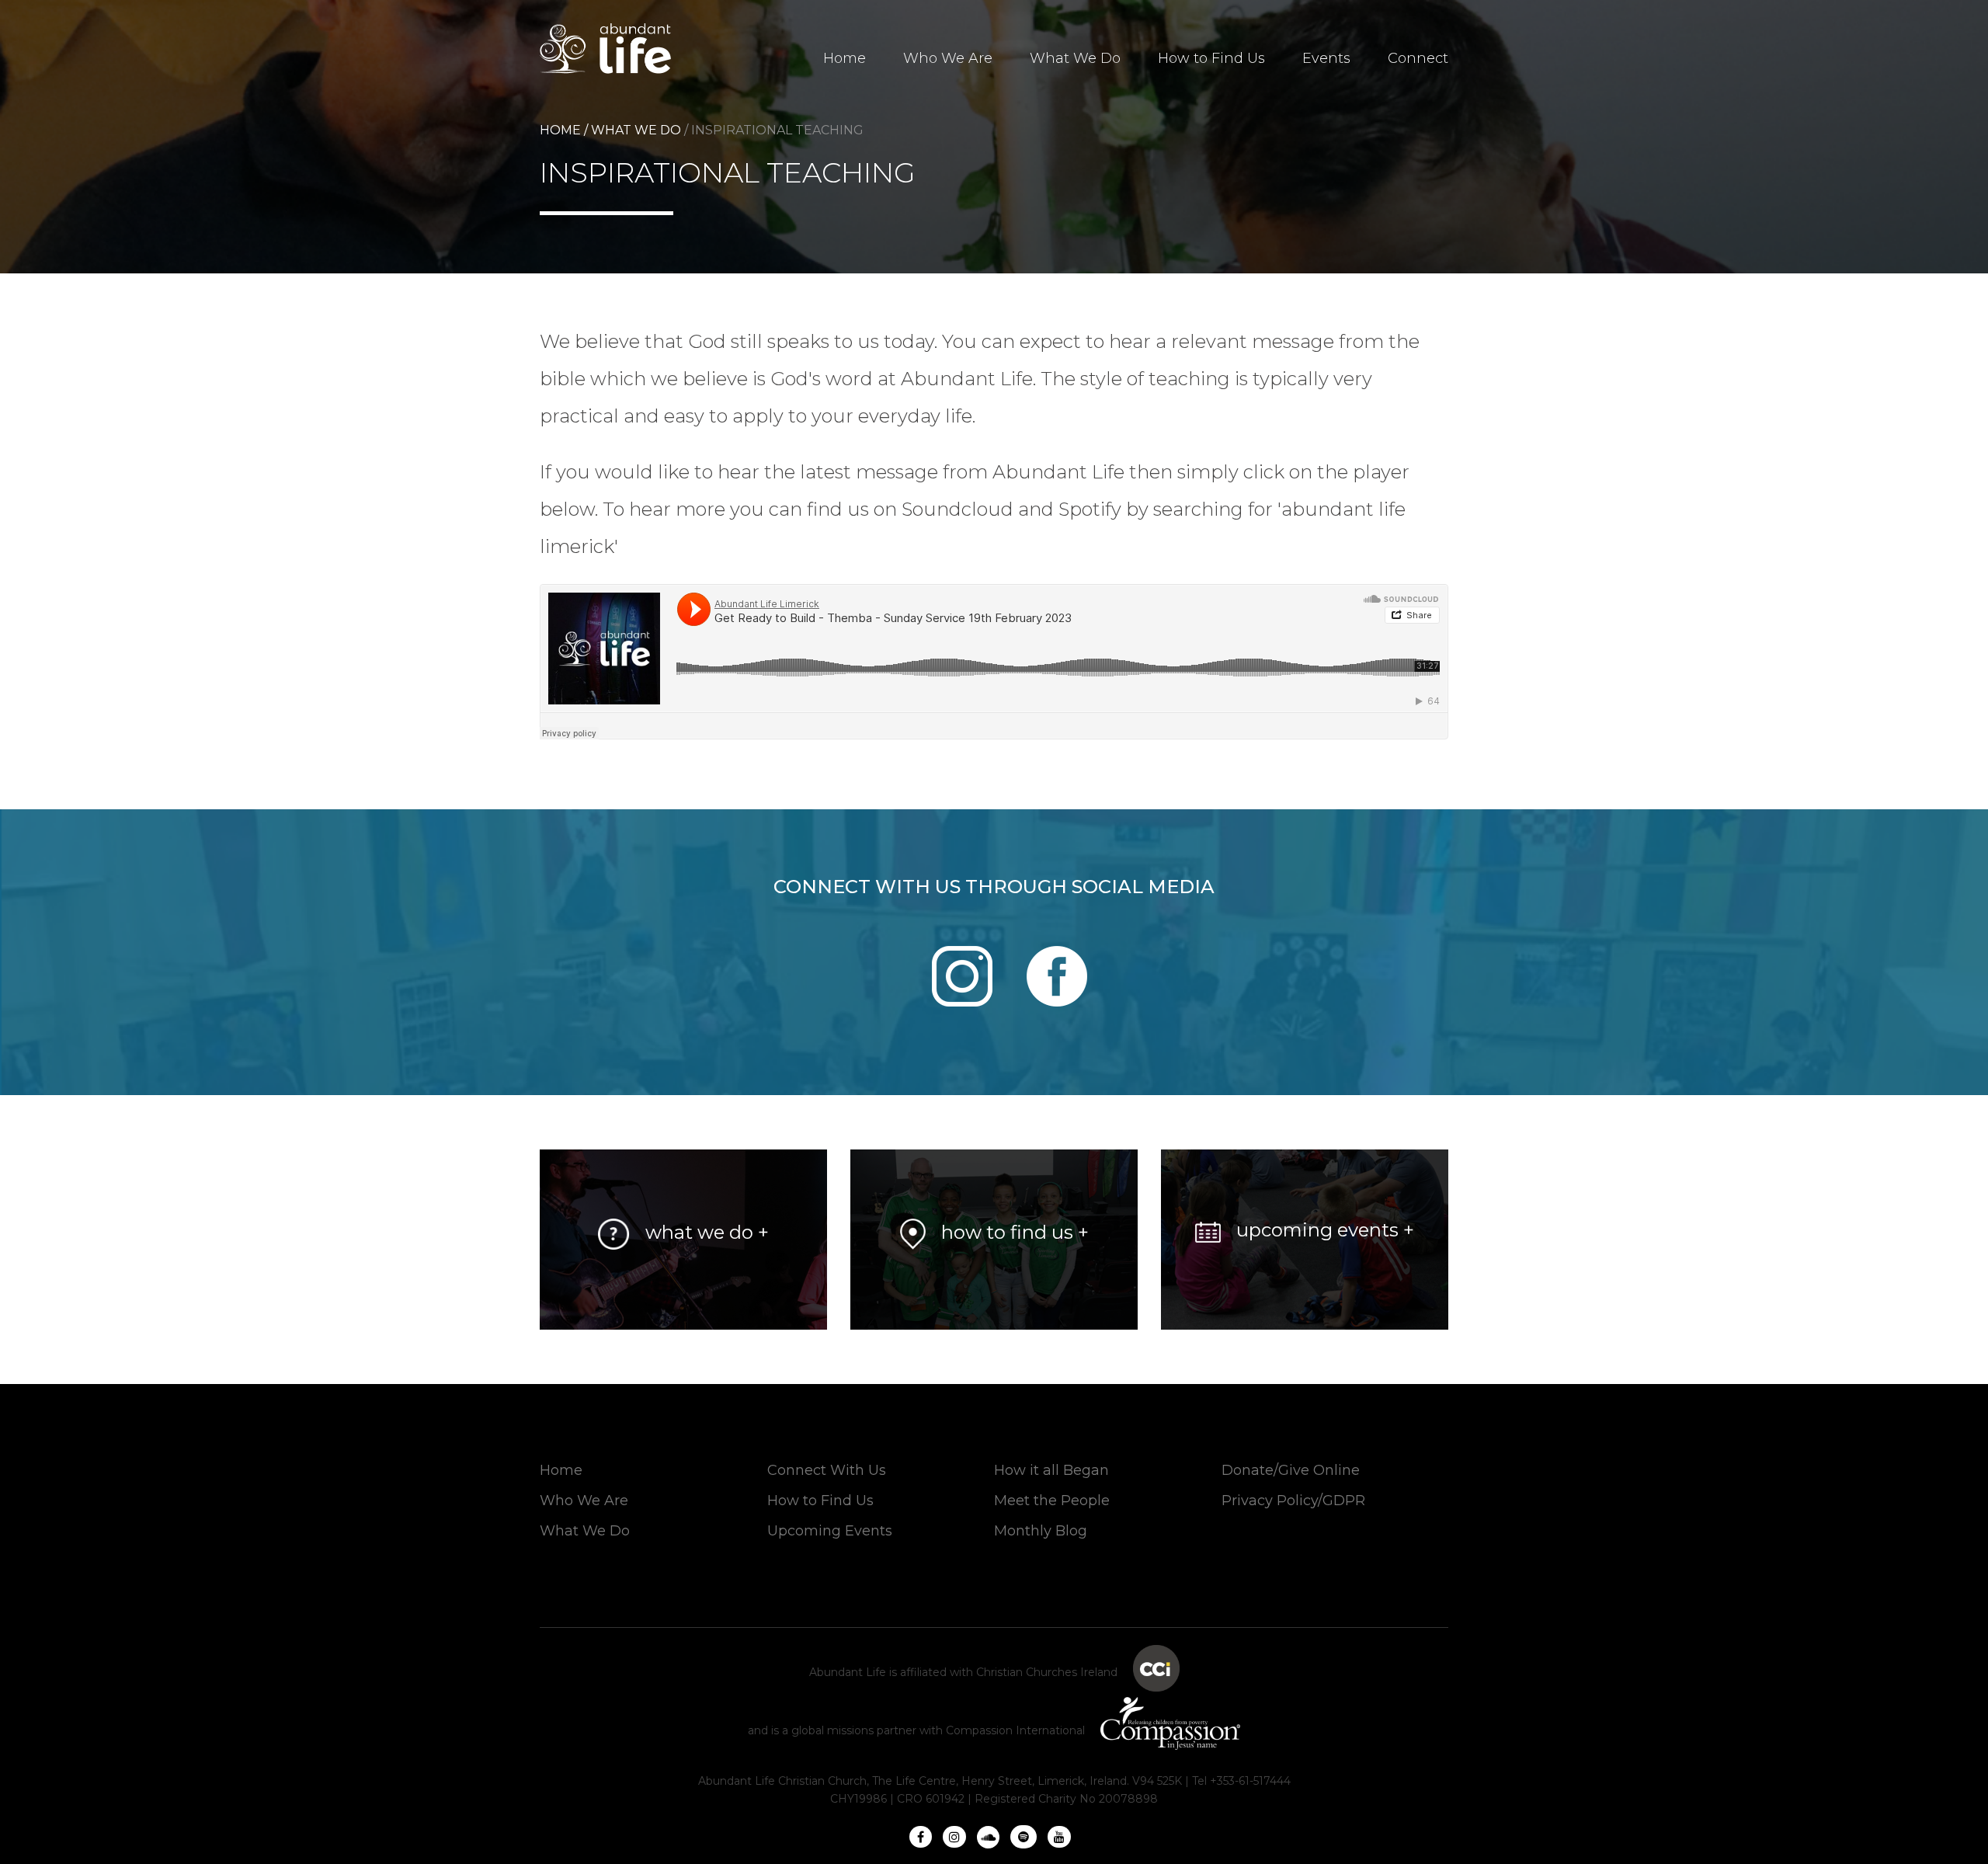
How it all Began (1051, 1470)
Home (845, 58)
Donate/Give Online (1291, 1470)
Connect (1418, 58)
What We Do (1075, 58)
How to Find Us (1211, 58)
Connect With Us (827, 1470)
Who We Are (948, 58)
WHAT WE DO (638, 130)
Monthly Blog (1041, 1531)
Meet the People (1052, 1501)
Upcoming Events (830, 1531)
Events (1326, 58)
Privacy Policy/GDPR (1293, 1501)
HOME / (564, 130)
